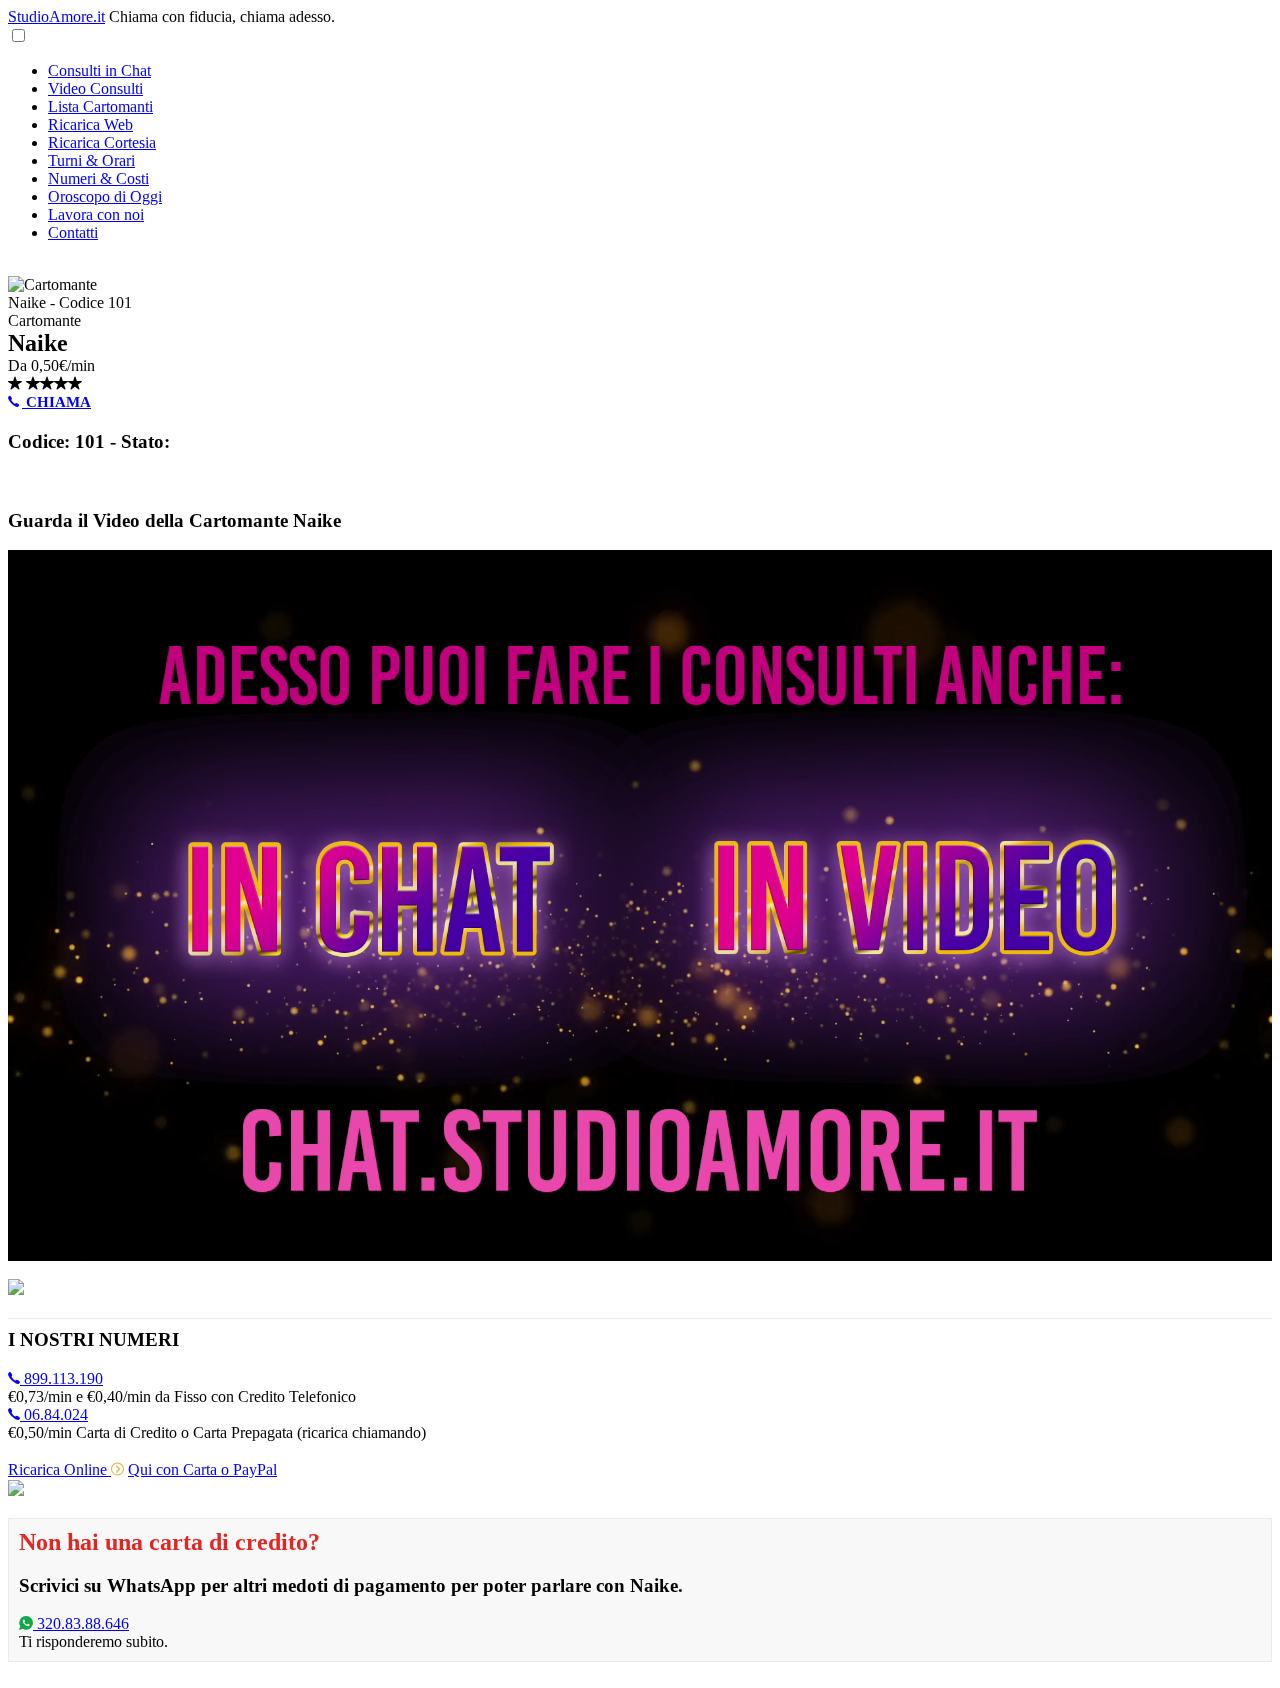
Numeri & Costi (98, 178)
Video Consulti (95, 88)
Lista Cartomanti (100, 106)
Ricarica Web (90, 124)
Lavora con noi (96, 214)
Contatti (73, 232)
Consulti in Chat (99, 70)
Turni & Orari (91, 160)
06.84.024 (54, 1414)
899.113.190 (61, 1378)
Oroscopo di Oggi (105, 196)
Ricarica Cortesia (102, 142)
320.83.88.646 (81, 1623)
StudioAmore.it (56, 16)
